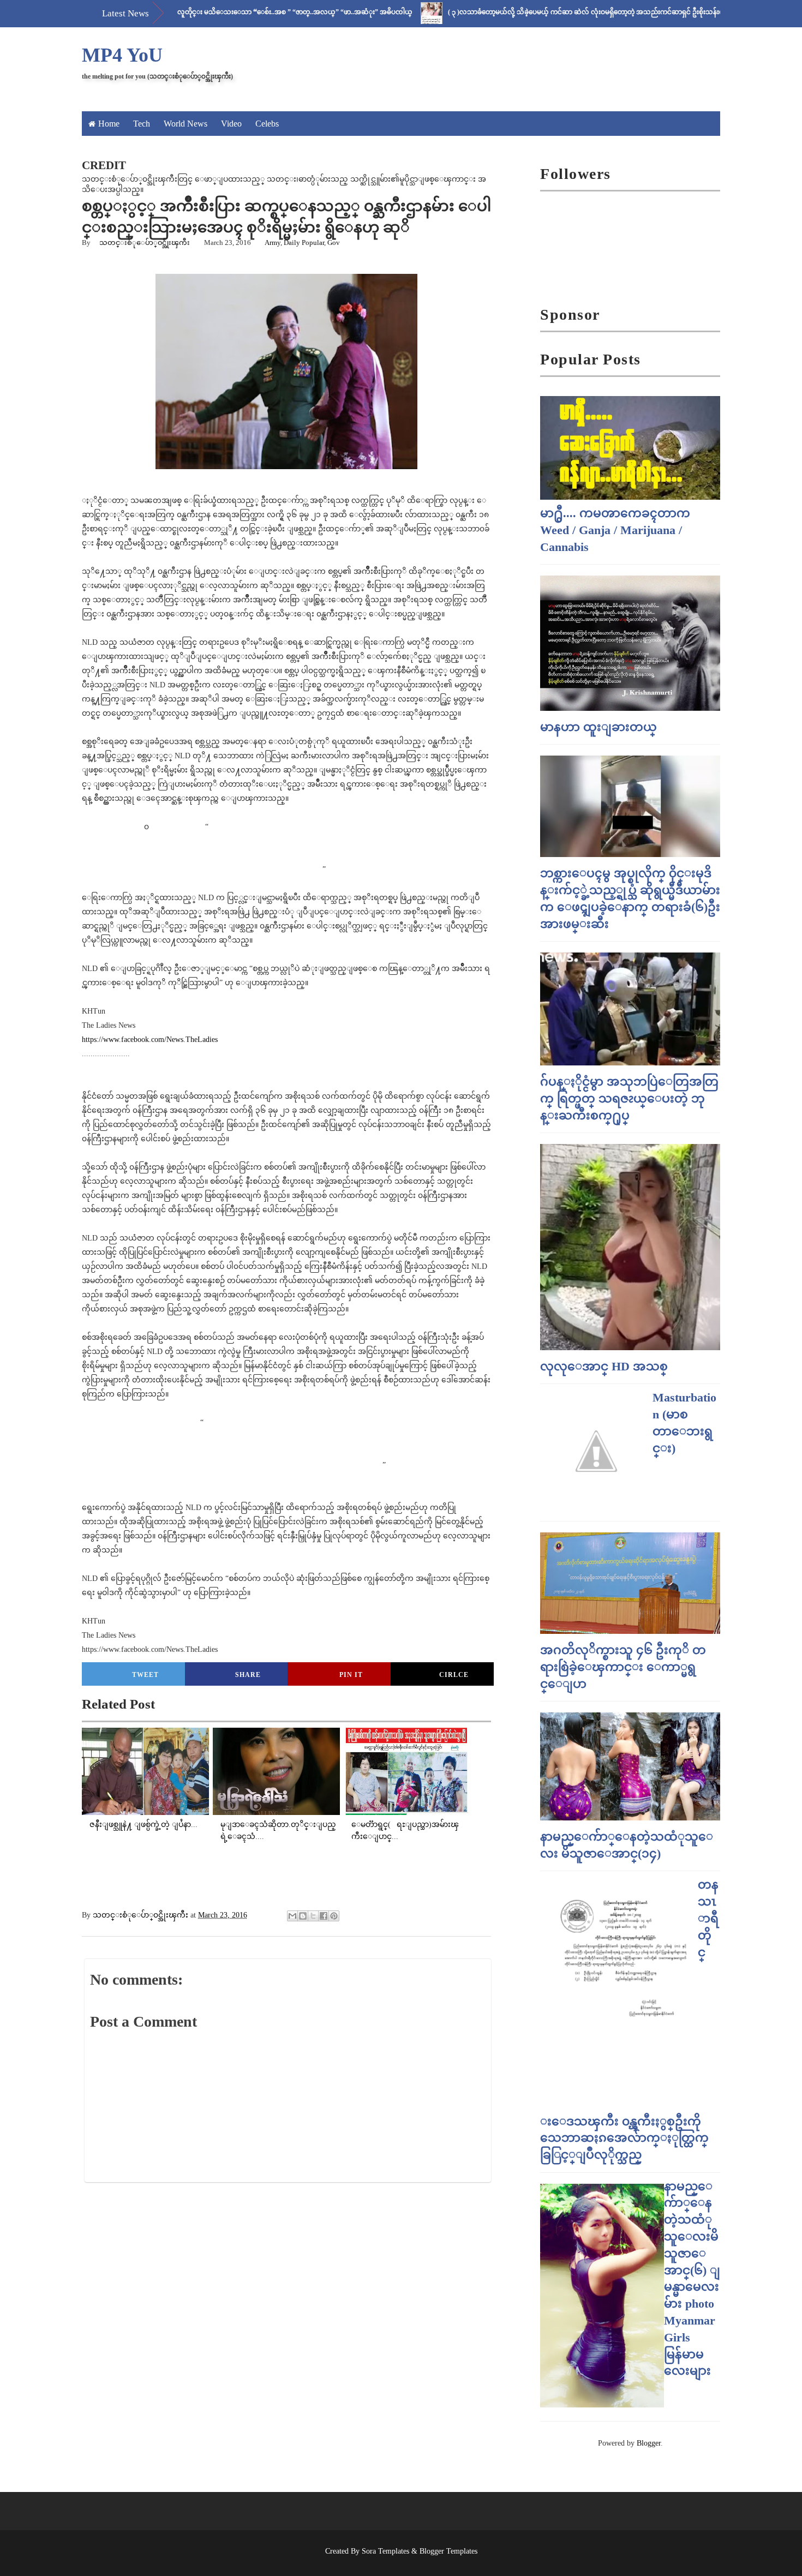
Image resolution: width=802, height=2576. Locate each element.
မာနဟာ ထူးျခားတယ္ (598, 727)
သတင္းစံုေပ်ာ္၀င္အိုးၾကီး (145, 242)
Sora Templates (385, 2551)
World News (185, 124)
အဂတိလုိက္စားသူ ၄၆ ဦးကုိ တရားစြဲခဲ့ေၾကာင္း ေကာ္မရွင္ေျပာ (623, 1667)
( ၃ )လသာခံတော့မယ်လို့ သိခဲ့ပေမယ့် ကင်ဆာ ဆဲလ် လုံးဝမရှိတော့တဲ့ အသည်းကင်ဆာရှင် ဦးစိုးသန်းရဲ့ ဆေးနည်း (543, 12)
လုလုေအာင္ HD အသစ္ (604, 1366)
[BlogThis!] (303, 1916)
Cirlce (454, 1675)
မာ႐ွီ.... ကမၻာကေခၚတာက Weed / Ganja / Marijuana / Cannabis (615, 530)
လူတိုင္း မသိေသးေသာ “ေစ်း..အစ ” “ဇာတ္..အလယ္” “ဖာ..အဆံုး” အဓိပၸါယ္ (238, 12)
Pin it (351, 1675)
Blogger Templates (448, 2551)
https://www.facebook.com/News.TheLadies (150, 1040)
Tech (142, 124)
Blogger (649, 2443)
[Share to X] (313, 1916)
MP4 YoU (122, 55)
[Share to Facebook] (324, 1916)
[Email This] (292, 1916)
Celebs (267, 124)
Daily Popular (304, 242)
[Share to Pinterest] (334, 1916)
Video (231, 124)
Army (273, 242)
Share (248, 1675)
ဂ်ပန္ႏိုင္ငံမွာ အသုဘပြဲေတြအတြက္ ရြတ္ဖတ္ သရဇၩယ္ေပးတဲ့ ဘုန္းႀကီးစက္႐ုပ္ (629, 1098)
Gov (334, 242)
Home (109, 124)
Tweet (145, 1675)
